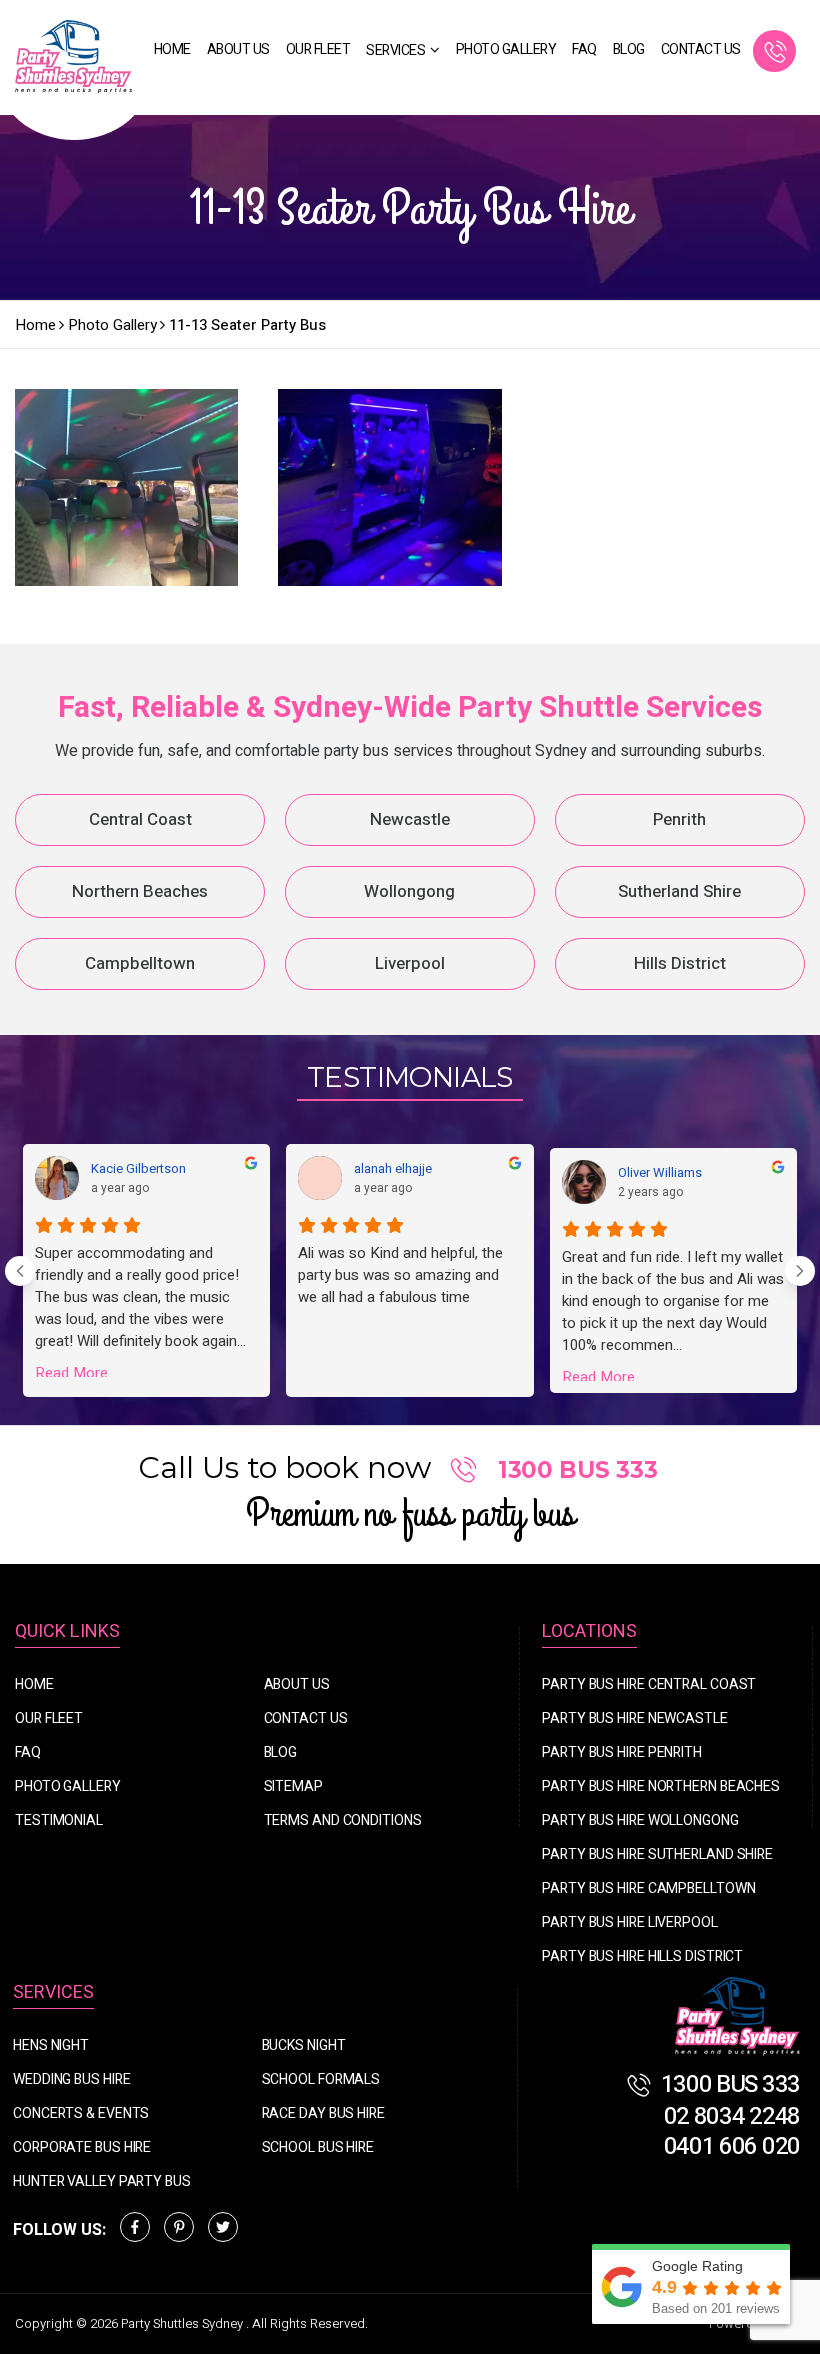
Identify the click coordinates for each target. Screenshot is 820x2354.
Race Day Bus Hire (323, 2113)
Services (395, 50)
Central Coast (140, 819)
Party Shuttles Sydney (183, 2323)
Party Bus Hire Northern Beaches (661, 1786)
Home (172, 49)
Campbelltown (140, 963)
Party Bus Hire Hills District (642, 1956)
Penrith (679, 819)
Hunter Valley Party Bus (102, 2181)
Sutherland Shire (679, 891)
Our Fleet (318, 49)
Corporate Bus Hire (82, 2147)
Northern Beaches (140, 891)
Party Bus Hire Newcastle (635, 1718)
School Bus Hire (318, 2147)
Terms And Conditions (343, 1820)
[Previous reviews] (20, 1271)
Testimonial (59, 1820)
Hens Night (51, 2045)
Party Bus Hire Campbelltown (648, 1888)
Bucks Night (304, 2045)
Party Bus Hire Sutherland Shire (657, 1854)
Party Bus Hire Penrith (622, 1752)
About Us (238, 49)
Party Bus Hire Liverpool (630, 1922)
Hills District (680, 963)
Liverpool (410, 963)
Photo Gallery (506, 49)
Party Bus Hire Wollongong (640, 1820)
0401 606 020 (732, 2147)
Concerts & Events (81, 2113)
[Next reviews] (800, 1271)
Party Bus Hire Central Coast (649, 1684)
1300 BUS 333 (779, 51)
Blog (629, 49)
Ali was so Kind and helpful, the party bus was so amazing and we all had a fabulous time (400, 1275)
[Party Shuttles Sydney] (739, 2017)
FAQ (584, 49)
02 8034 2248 (732, 2117)
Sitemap (293, 1786)
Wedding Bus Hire (71, 2079)
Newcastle (410, 819)
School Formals (321, 2079)
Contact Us (701, 49)
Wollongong (409, 891)
